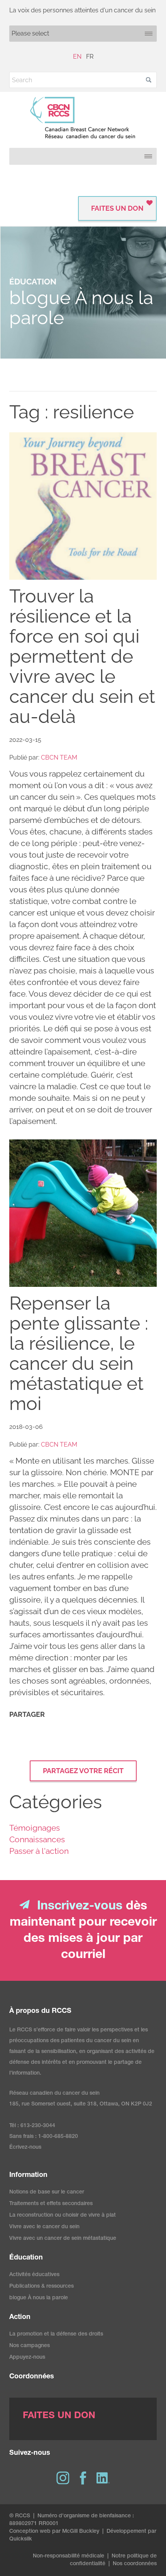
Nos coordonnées (135, 2564)
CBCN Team (59, 757)
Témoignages (35, 1828)
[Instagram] (63, 2478)
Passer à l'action (39, 1851)
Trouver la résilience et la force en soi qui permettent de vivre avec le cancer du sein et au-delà (82, 656)
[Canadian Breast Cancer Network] (83, 118)
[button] (149, 80)
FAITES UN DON (117, 208)
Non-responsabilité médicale (69, 2556)
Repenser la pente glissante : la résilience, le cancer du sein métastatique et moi (79, 1353)
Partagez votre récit (83, 1771)
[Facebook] (83, 2478)
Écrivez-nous (25, 2148)
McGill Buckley (81, 2532)
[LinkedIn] (103, 2478)
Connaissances (37, 1839)
